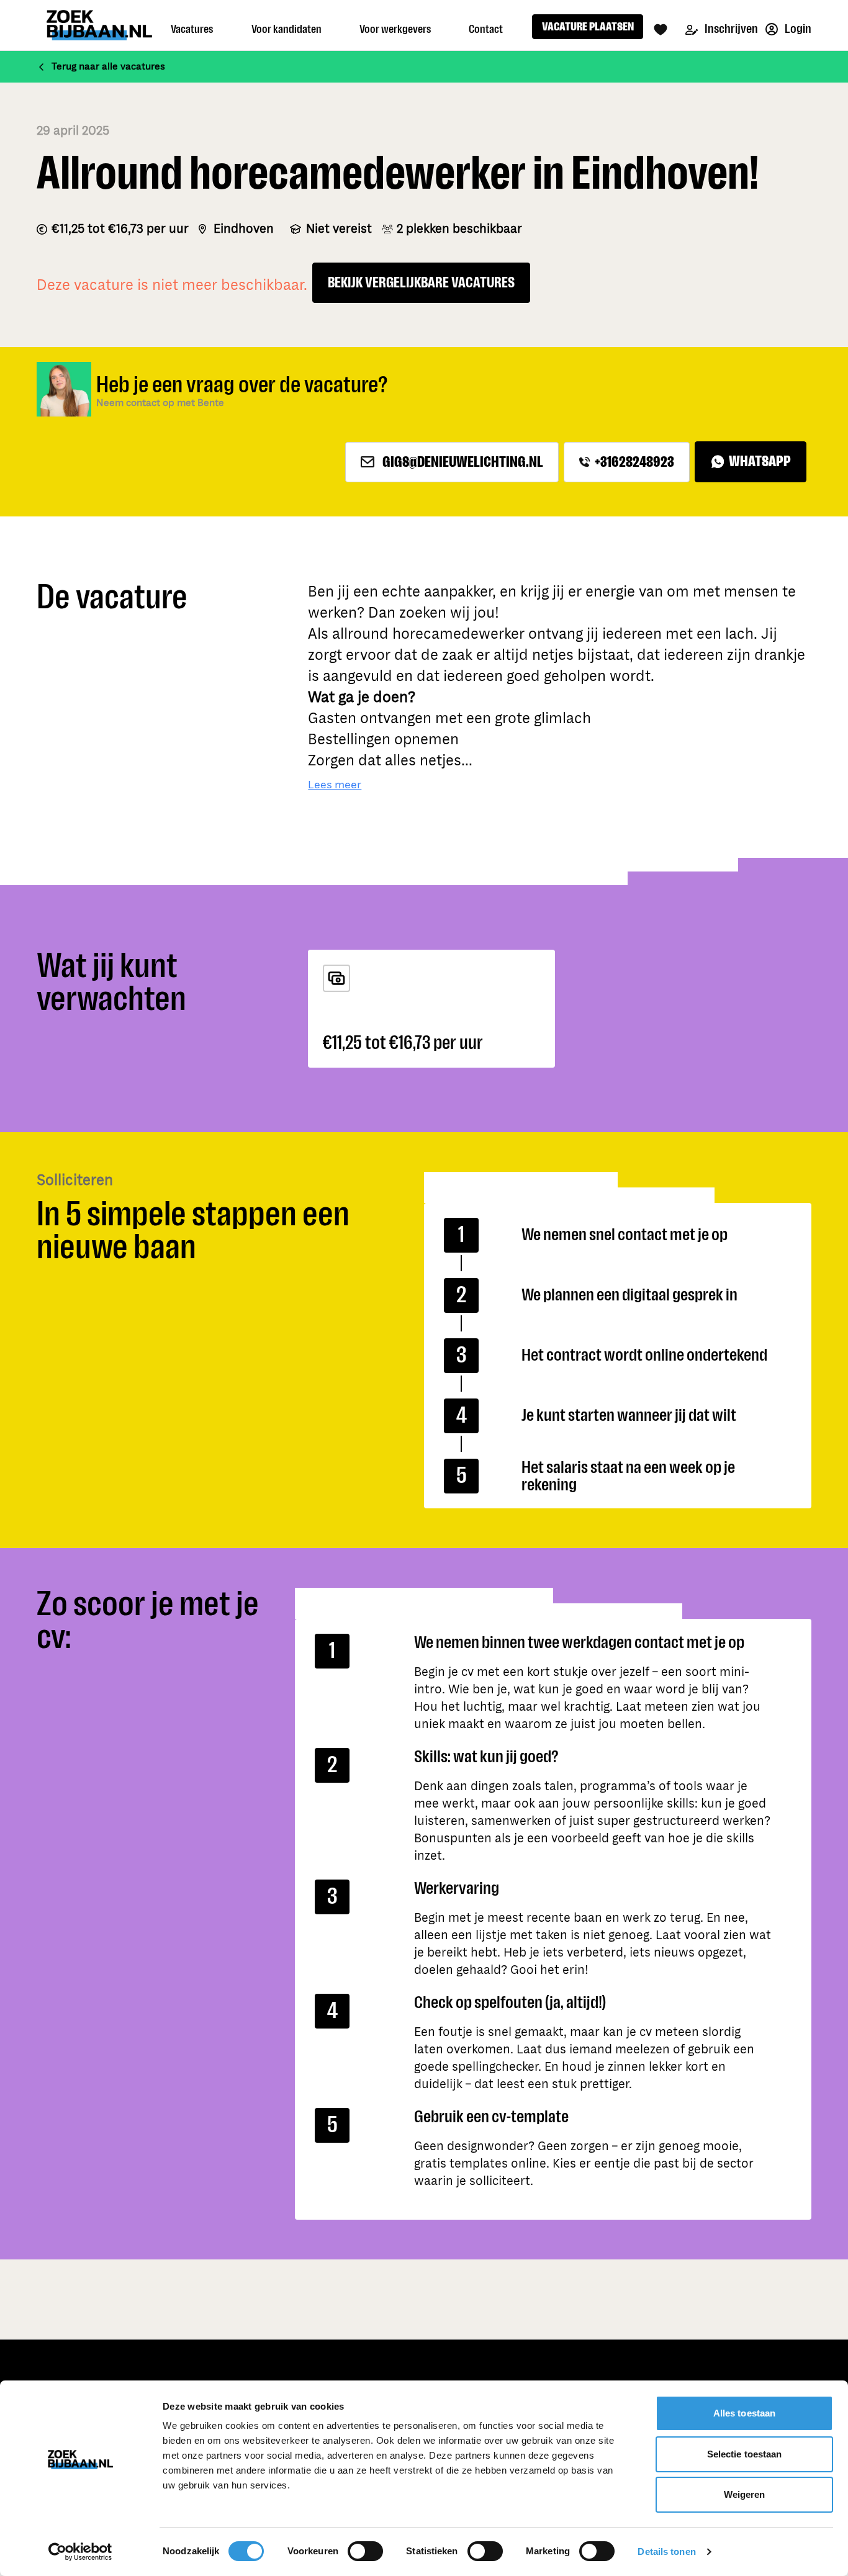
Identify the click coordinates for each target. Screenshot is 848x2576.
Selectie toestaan (745, 2454)
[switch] (365, 2551)
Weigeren (745, 2494)
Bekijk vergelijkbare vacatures (421, 283)
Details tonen (666, 2551)
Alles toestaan (744, 2413)
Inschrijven (730, 29)
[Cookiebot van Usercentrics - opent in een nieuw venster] (80, 2552)
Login (797, 29)
